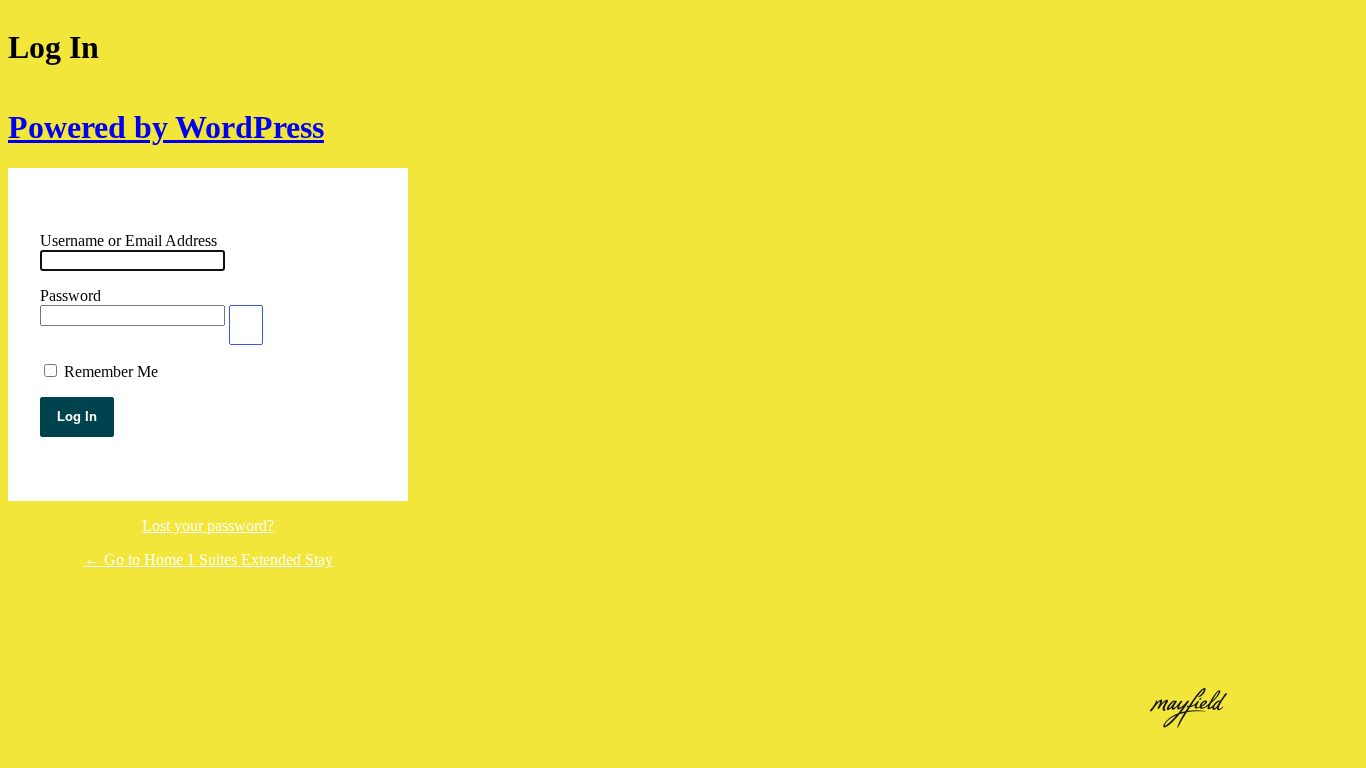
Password (70, 295)
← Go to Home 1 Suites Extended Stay (208, 559)
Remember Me (111, 371)
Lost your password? (208, 525)
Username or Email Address (128, 240)
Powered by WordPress (166, 127)
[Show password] (246, 325)
